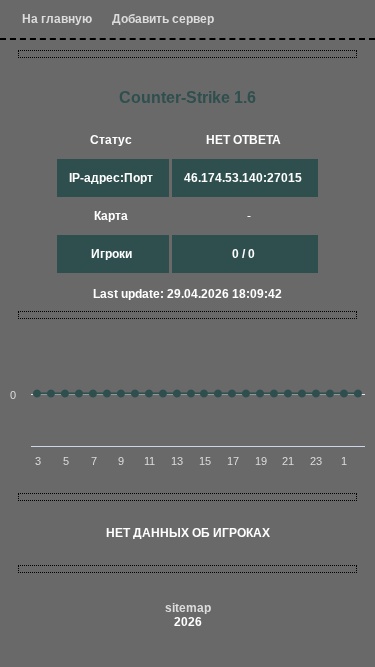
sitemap (188, 608)
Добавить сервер (163, 19)
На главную (57, 19)
